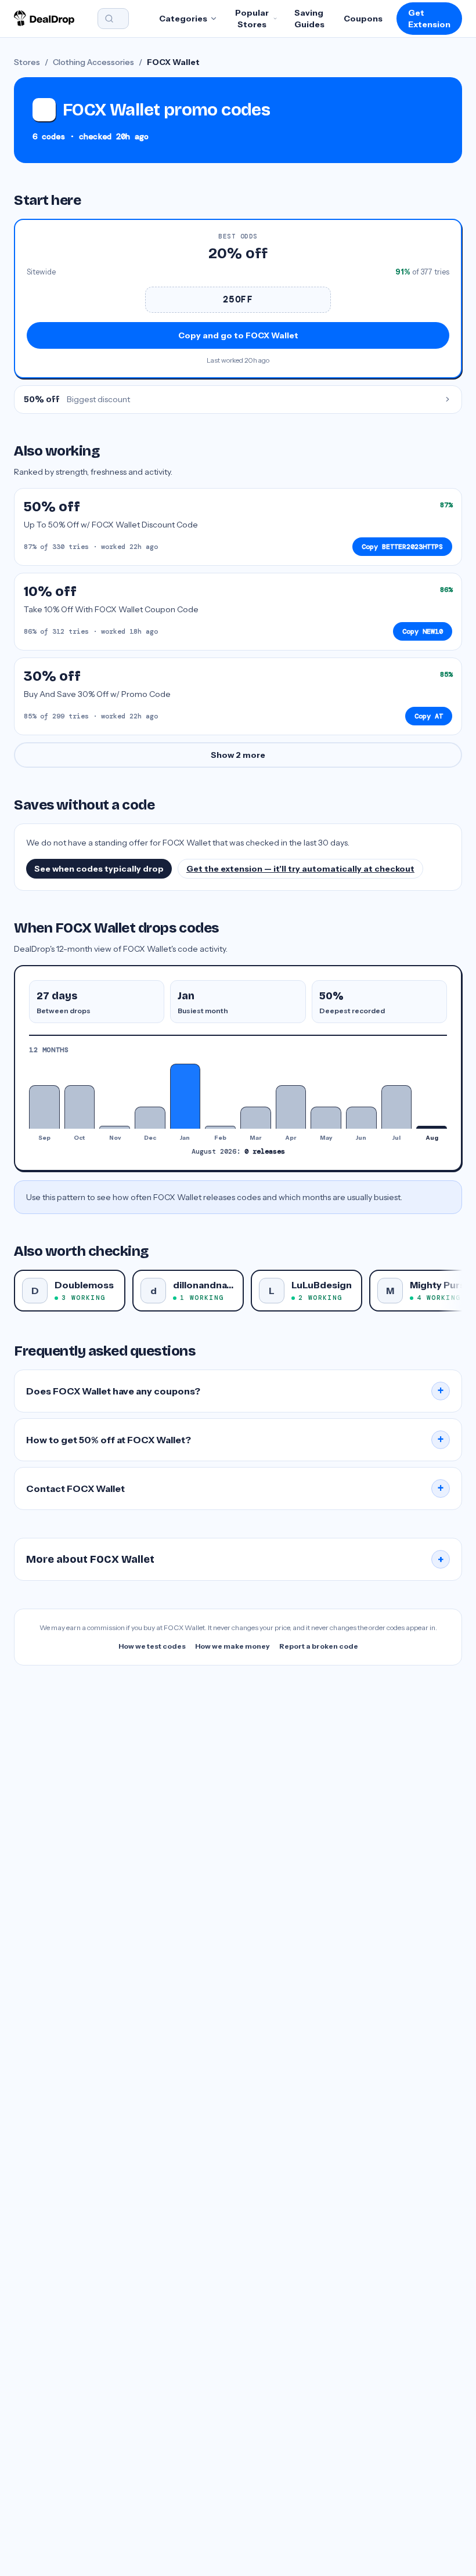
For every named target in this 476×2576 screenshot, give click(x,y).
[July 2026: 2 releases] (397, 1107)
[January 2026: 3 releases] (185, 1096)
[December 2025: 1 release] (150, 1117)
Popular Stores (252, 19)
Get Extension (429, 19)
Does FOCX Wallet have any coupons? (235, 1391)
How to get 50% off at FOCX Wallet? (235, 1440)
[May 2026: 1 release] (326, 1117)
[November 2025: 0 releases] (115, 1127)
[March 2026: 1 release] (256, 1117)
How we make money (232, 1646)
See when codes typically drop (99, 869)
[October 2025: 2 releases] (80, 1107)
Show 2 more (238, 755)
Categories (183, 19)
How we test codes (152, 1646)
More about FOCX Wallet (235, 1559)
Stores (27, 62)
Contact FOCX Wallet (235, 1488)
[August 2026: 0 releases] (432, 1127)
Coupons (363, 19)
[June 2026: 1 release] (361, 1117)
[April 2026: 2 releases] (291, 1107)
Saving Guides (309, 19)
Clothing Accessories (93, 62)
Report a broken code (319, 1646)
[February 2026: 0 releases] (220, 1127)
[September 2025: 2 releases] (44, 1107)
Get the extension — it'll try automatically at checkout (300, 869)
